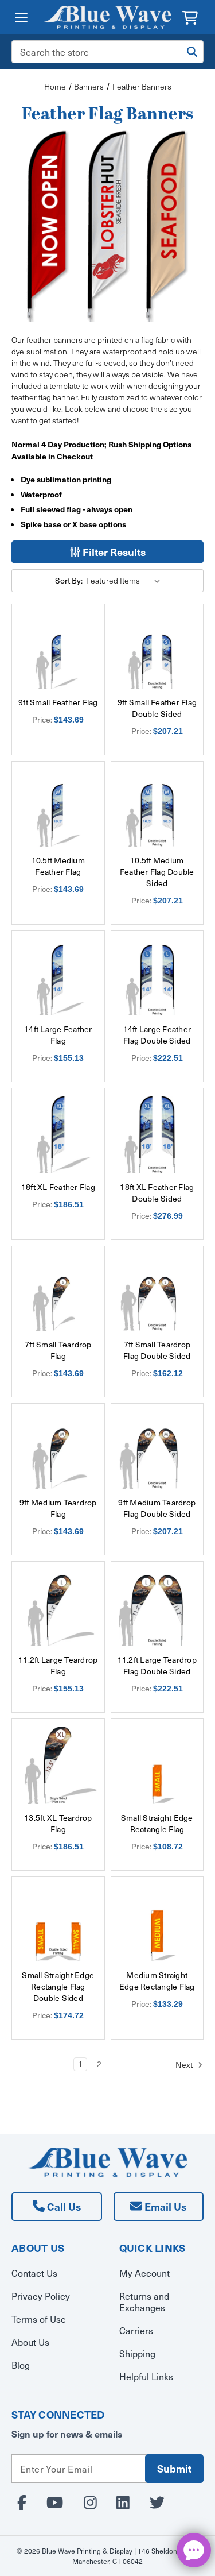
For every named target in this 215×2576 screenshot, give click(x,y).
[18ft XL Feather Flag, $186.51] (58, 1135)
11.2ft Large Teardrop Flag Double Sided (157, 1666)
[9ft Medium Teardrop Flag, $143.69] (58, 1450)
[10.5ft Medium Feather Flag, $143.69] (58, 808)
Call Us (63, 2206)
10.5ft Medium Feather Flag (58, 866)
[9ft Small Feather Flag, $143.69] (58, 650)
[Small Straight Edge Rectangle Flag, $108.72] (157, 1765)
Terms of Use (39, 2319)
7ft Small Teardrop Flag (58, 1350)
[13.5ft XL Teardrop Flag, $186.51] (58, 1765)
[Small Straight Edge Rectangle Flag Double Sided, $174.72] (58, 1923)
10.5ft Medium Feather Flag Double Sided (157, 872)
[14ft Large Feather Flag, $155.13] (58, 977)
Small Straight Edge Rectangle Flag (157, 1824)
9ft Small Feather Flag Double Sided (157, 708)
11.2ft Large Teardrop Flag (58, 1666)
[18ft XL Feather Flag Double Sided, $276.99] (157, 1135)
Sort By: (69, 580)
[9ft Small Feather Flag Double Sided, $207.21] (157, 650)
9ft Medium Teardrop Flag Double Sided (157, 1508)
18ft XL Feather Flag (58, 1187)
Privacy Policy (41, 2296)
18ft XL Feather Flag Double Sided (157, 1193)
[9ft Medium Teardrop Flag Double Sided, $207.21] (157, 1450)
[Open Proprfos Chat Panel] (194, 2550)
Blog (21, 2365)
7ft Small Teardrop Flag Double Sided (157, 1350)
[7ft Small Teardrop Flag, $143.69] (58, 1293)
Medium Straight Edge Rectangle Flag (157, 1981)
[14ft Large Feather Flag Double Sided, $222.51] (157, 977)
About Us (30, 2342)
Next (185, 2065)
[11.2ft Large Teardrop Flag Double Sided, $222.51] (157, 1608)
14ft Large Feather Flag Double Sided (157, 1035)
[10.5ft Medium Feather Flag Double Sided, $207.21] (157, 808)
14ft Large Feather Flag (58, 1035)
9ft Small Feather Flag (58, 702)
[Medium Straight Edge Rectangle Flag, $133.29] (157, 1923)
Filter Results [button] (113, 552)
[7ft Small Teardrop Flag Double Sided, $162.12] (157, 1293)
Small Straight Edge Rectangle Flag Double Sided (58, 1987)
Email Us (164, 2206)
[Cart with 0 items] (190, 16)
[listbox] (125, 581)
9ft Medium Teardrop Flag (58, 1508)
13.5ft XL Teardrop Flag (58, 1824)
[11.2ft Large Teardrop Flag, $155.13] (58, 1608)
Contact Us (34, 2273)
